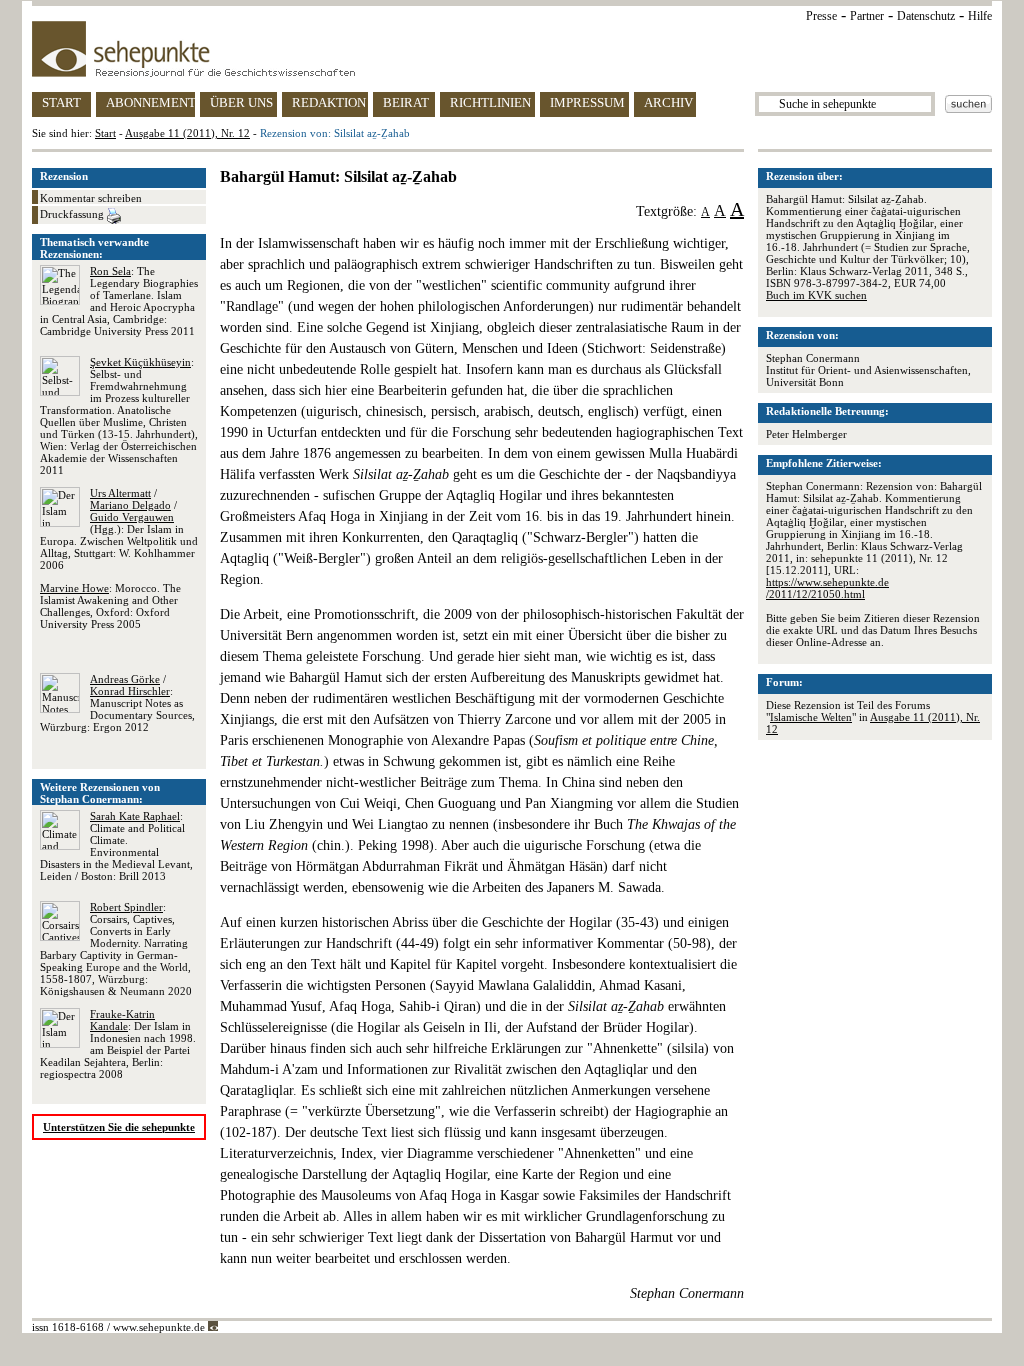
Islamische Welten (811, 717)
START (61, 102)
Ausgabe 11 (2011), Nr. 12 (187, 133)
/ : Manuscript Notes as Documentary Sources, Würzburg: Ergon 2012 (117, 703)
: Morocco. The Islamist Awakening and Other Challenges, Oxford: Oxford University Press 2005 (110, 606)
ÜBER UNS (241, 102)
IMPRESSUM (587, 102)
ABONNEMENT (150, 102)
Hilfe (980, 16)
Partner (867, 16)
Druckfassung (73, 214)
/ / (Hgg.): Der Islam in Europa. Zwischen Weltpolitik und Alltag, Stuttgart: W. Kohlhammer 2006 (119, 529)
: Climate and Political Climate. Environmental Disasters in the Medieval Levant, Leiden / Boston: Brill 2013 (116, 846)
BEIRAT (406, 102)
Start (105, 133)
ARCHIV (668, 102)
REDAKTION (329, 102)
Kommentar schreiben (91, 198)
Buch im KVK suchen (816, 295)
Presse (821, 16)
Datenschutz (926, 16)
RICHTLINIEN (490, 102)
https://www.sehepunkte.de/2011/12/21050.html (827, 588)
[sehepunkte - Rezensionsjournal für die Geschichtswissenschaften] (512, 49)
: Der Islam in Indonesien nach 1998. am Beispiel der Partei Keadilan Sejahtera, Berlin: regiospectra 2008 (118, 1044)
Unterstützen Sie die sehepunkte (119, 1127)
